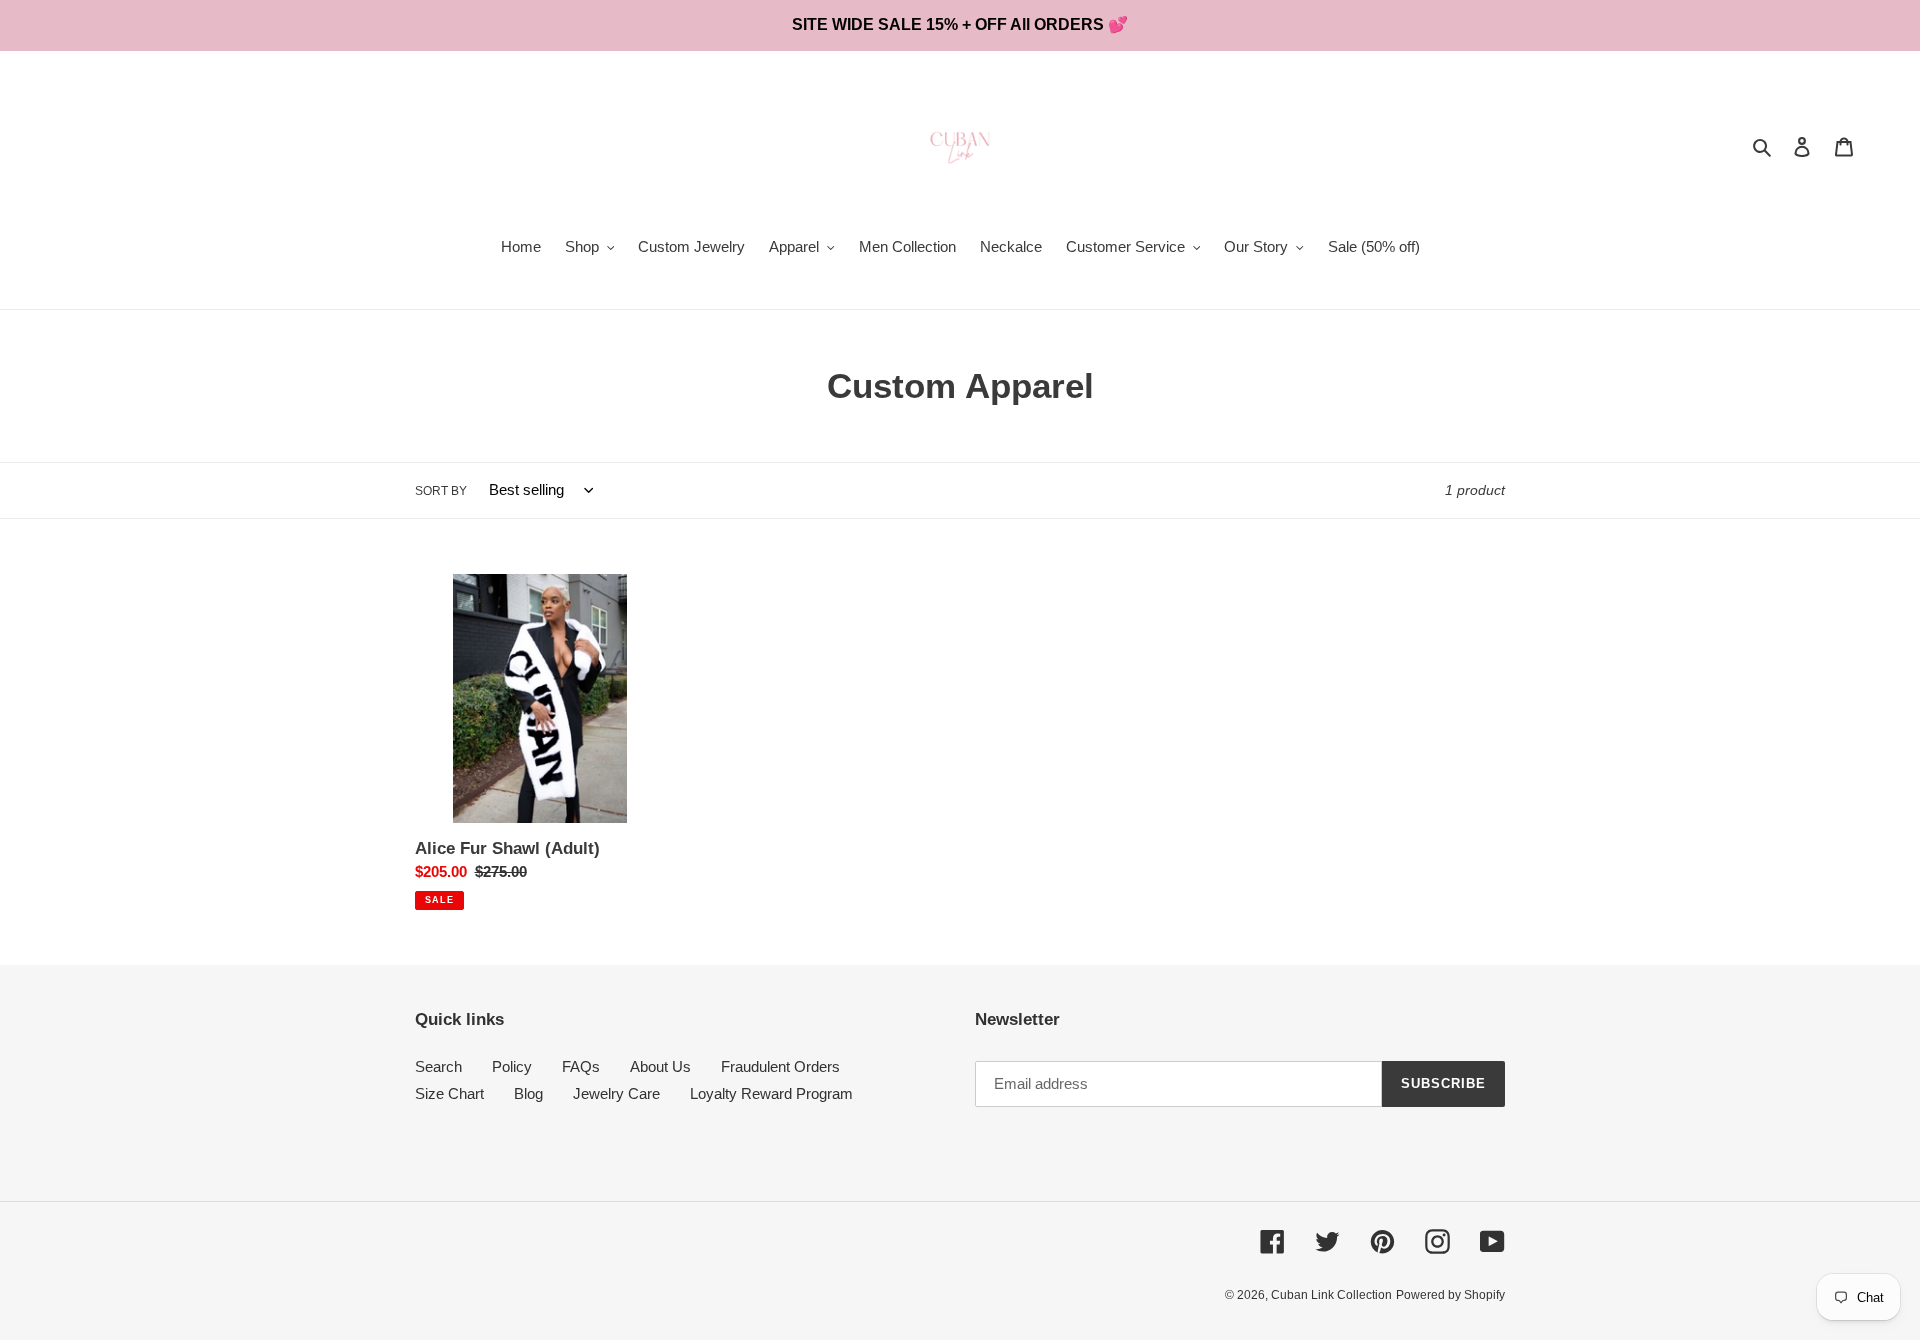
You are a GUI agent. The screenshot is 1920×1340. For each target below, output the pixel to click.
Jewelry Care (616, 1093)
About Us (660, 1066)
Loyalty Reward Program (771, 1093)
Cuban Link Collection (1331, 1295)
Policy (512, 1066)
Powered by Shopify (1450, 1295)
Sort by (441, 491)
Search (438, 1066)
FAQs (581, 1066)
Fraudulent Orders (780, 1066)
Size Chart (449, 1093)
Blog (528, 1093)
